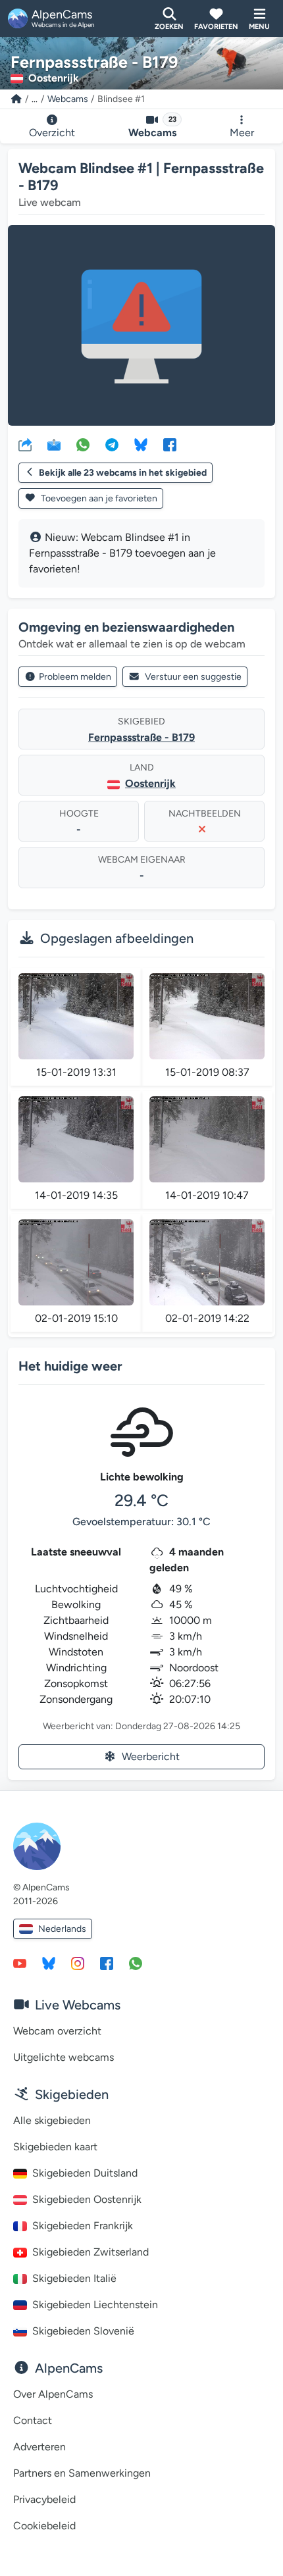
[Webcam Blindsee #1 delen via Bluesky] (141, 444)
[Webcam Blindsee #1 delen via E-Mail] (54, 444)
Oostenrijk (150, 783)
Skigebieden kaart (55, 2147)
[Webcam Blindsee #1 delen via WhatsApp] (83, 444)
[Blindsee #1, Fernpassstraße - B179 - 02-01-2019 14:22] (207, 1262)
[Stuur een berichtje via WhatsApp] (136, 1963)
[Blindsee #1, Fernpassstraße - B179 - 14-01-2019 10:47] (207, 1139)
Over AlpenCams (53, 2394)
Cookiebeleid (44, 2526)
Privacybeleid (44, 2499)
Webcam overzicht (57, 2031)
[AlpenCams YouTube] (20, 1963)
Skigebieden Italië (74, 2278)
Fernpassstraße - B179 (141, 737)
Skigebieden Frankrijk (83, 2226)
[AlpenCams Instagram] (78, 1963)
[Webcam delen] (25, 444)
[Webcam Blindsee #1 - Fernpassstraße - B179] (141, 325)
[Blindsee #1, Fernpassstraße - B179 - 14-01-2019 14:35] (76, 1139)
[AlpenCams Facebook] (107, 1963)
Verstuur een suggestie (193, 677)
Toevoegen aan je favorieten (98, 498)
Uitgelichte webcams (64, 2057)
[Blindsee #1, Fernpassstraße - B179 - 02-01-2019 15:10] (76, 1262)
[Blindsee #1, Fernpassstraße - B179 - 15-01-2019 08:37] (207, 1016)
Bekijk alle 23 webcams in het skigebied (123, 473)
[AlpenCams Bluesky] (49, 1963)
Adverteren (39, 2447)
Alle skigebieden (52, 2120)
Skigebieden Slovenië (83, 2331)
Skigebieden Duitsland (85, 2173)
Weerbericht (151, 1756)
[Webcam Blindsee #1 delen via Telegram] (112, 444)
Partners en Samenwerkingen (82, 2473)
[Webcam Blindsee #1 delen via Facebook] (170, 444)
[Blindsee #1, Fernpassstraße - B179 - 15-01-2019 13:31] (76, 1016)
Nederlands (62, 1929)
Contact (33, 2420)
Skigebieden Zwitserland (90, 2252)
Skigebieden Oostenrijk (87, 2199)
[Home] (16, 99)
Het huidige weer (70, 1366)
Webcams (68, 99)
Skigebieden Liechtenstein (95, 2305)
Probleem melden (75, 677)
